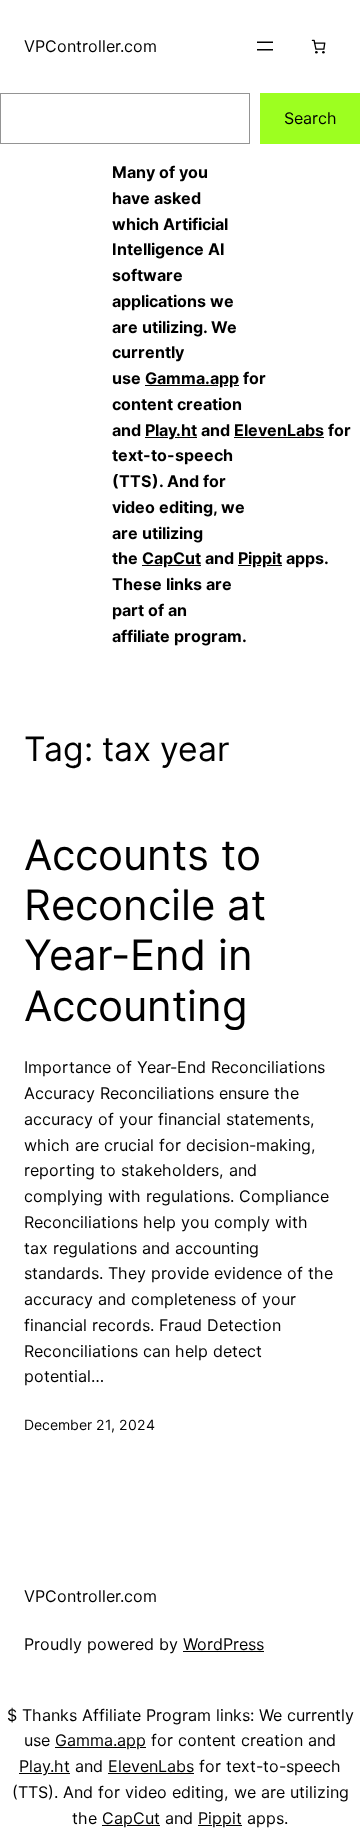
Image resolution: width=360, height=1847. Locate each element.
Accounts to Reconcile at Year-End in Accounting (145, 930)
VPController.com (90, 46)
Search (310, 118)
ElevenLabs (279, 430)
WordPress (223, 1644)
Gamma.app (192, 378)
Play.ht (171, 430)
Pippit (260, 558)
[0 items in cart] (318, 46)
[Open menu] (265, 46)
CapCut (171, 558)
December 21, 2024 (89, 1424)
